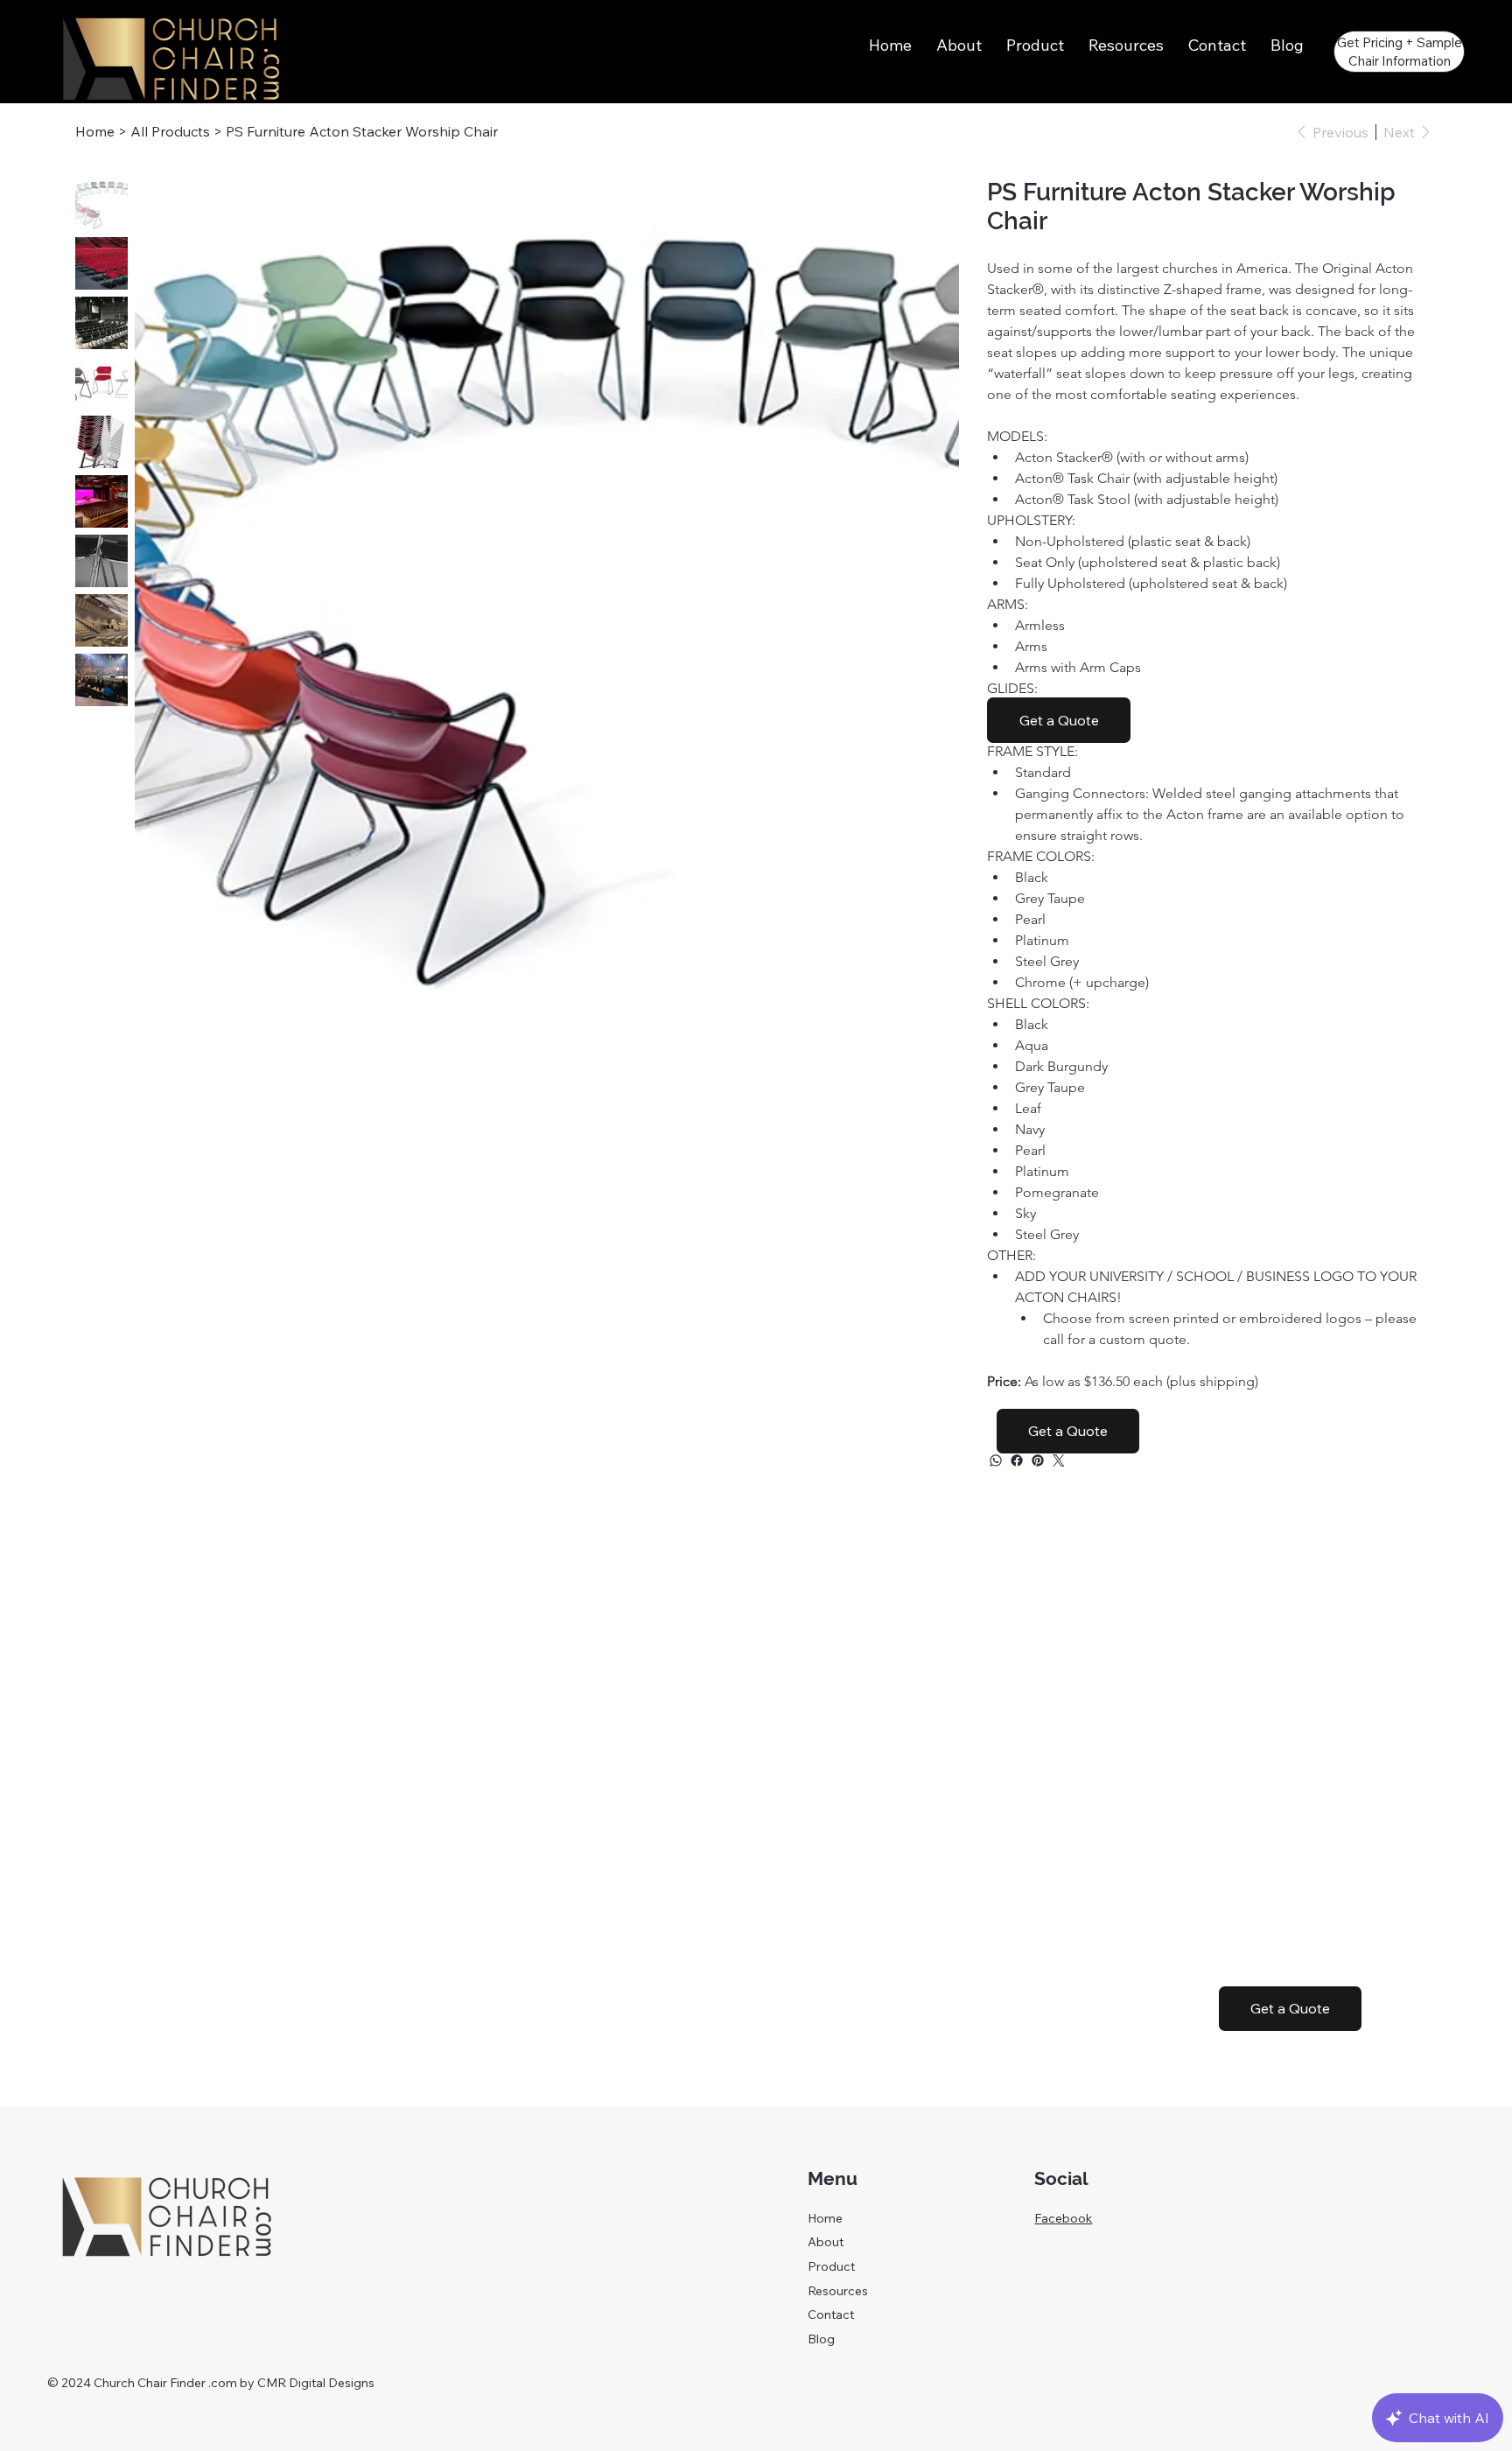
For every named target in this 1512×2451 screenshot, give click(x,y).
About (826, 2242)
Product (831, 2266)
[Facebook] (1017, 1460)
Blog (821, 2339)
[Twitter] (1059, 1460)
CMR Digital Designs (316, 2383)
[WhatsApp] (996, 1460)
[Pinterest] (1038, 1460)
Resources (838, 2291)
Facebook (1063, 2218)
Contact (831, 2314)
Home (825, 2218)
